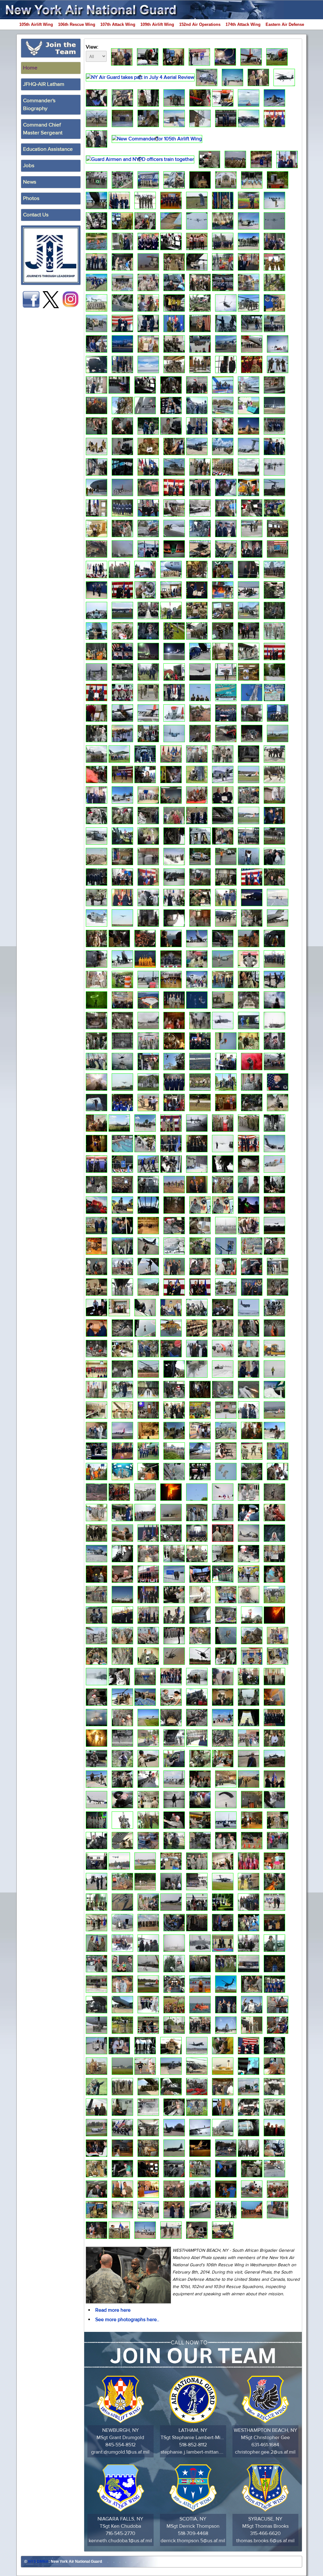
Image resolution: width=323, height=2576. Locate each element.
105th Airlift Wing (36, 24)
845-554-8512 (120, 2445)
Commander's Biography (39, 105)
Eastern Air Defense (285, 24)
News (30, 182)
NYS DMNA (38, 2561)
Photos (31, 198)
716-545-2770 (120, 2533)
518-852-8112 (193, 2445)
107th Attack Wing (118, 24)
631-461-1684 (265, 2445)
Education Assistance (48, 149)
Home (30, 68)
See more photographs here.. (127, 2320)
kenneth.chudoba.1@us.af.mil (120, 2541)
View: (92, 47)
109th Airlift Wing (157, 24)
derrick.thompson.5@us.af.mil (193, 2541)
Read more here (113, 2310)
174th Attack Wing (243, 24)
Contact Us (36, 215)
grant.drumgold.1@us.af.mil (120, 2452)
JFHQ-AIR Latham (44, 84)
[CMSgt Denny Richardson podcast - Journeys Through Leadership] (51, 255)
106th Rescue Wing (77, 24)
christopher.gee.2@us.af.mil (265, 2452)
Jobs (29, 166)
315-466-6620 (265, 2533)
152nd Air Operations (200, 24)
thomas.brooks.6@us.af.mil (265, 2541)
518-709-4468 (193, 2533)
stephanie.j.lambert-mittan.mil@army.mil (193, 2452)
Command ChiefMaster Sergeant (43, 129)
